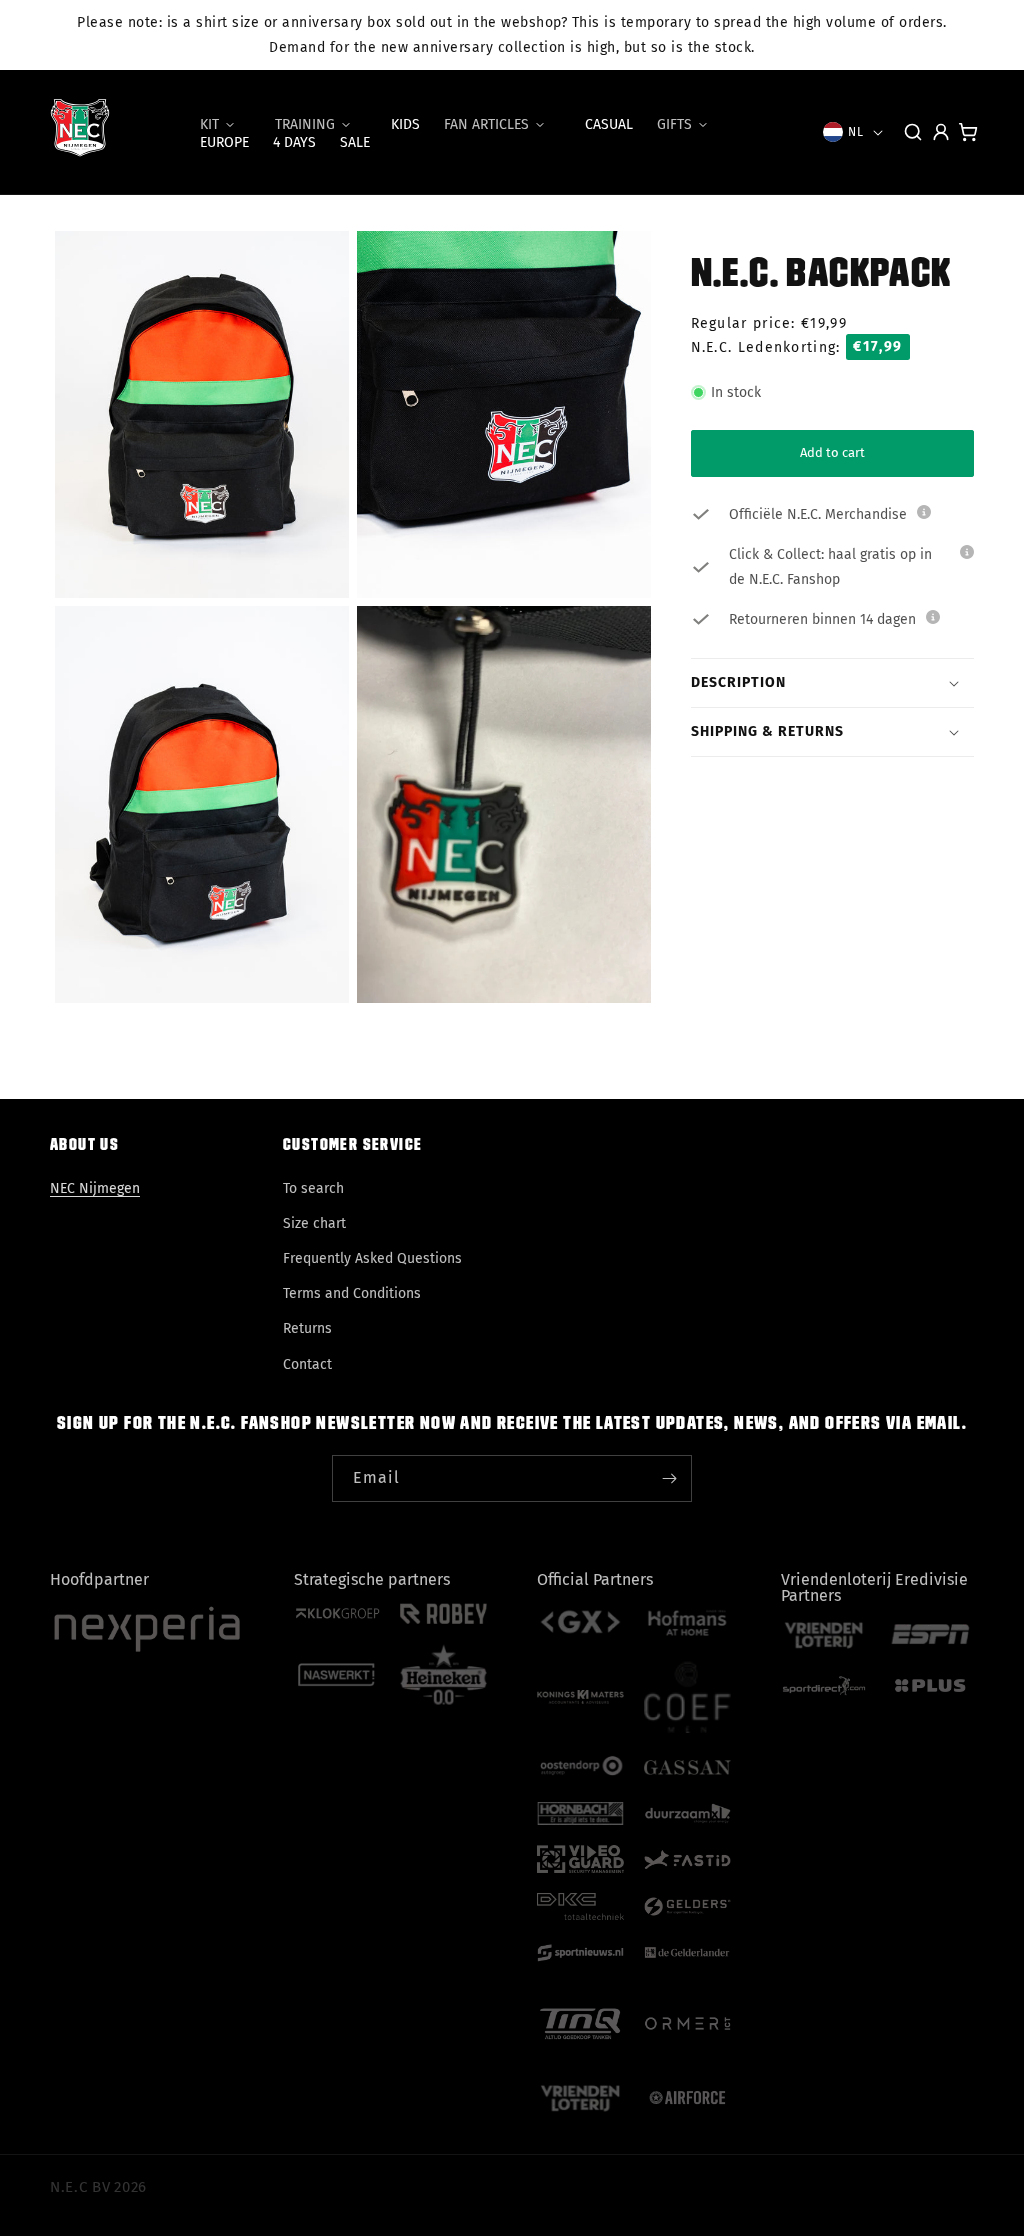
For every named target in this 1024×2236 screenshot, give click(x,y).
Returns (307, 1328)
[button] (225, 125)
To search (313, 1188)
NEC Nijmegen (95, 1188)
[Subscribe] (669, 1478)
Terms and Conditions (352, 1293)
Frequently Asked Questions (372, 1258)
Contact (307, 1364)
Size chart (314, 1223)
